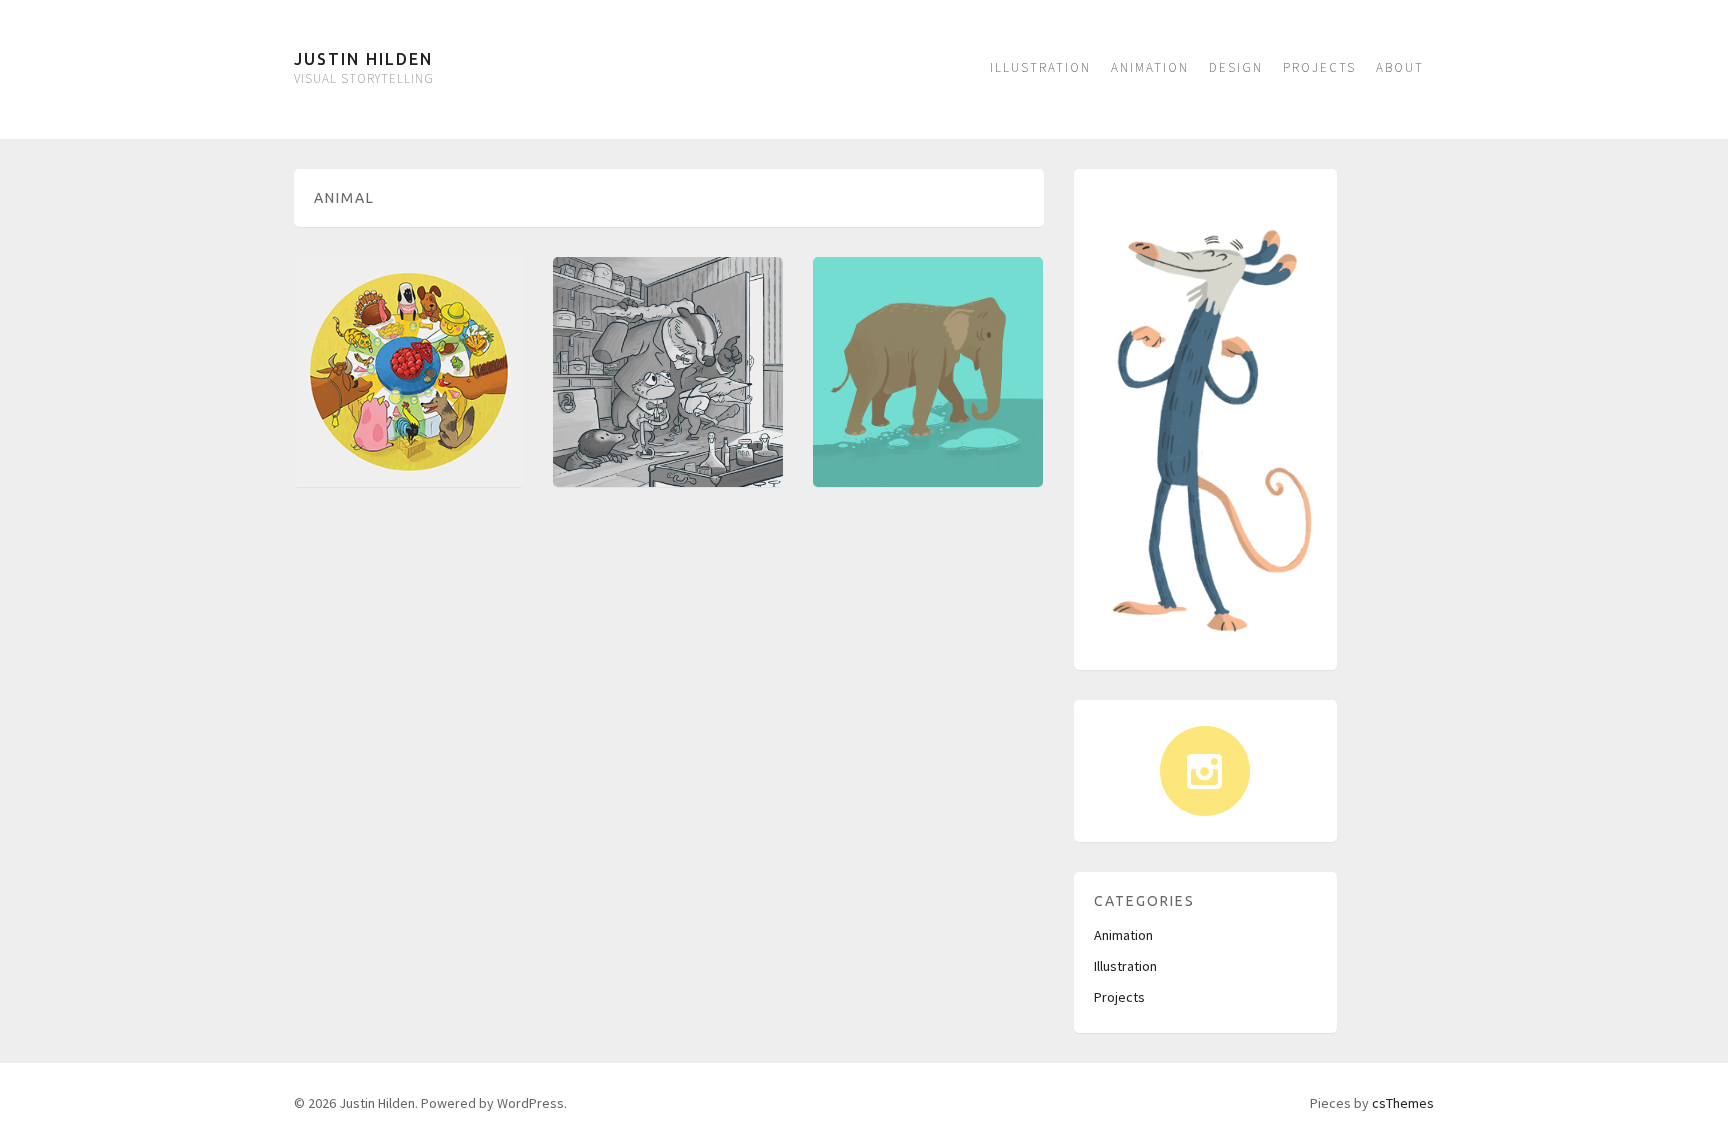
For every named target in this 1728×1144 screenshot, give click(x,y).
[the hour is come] (668, 372)
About (1400, 67)
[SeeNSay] (409, 372)
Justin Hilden (363, 59)
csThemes (1403, 1103)
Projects (1319, 67)
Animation (1150, 67)
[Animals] (928, 372)
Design (1236, 67)
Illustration (1040, 67)
